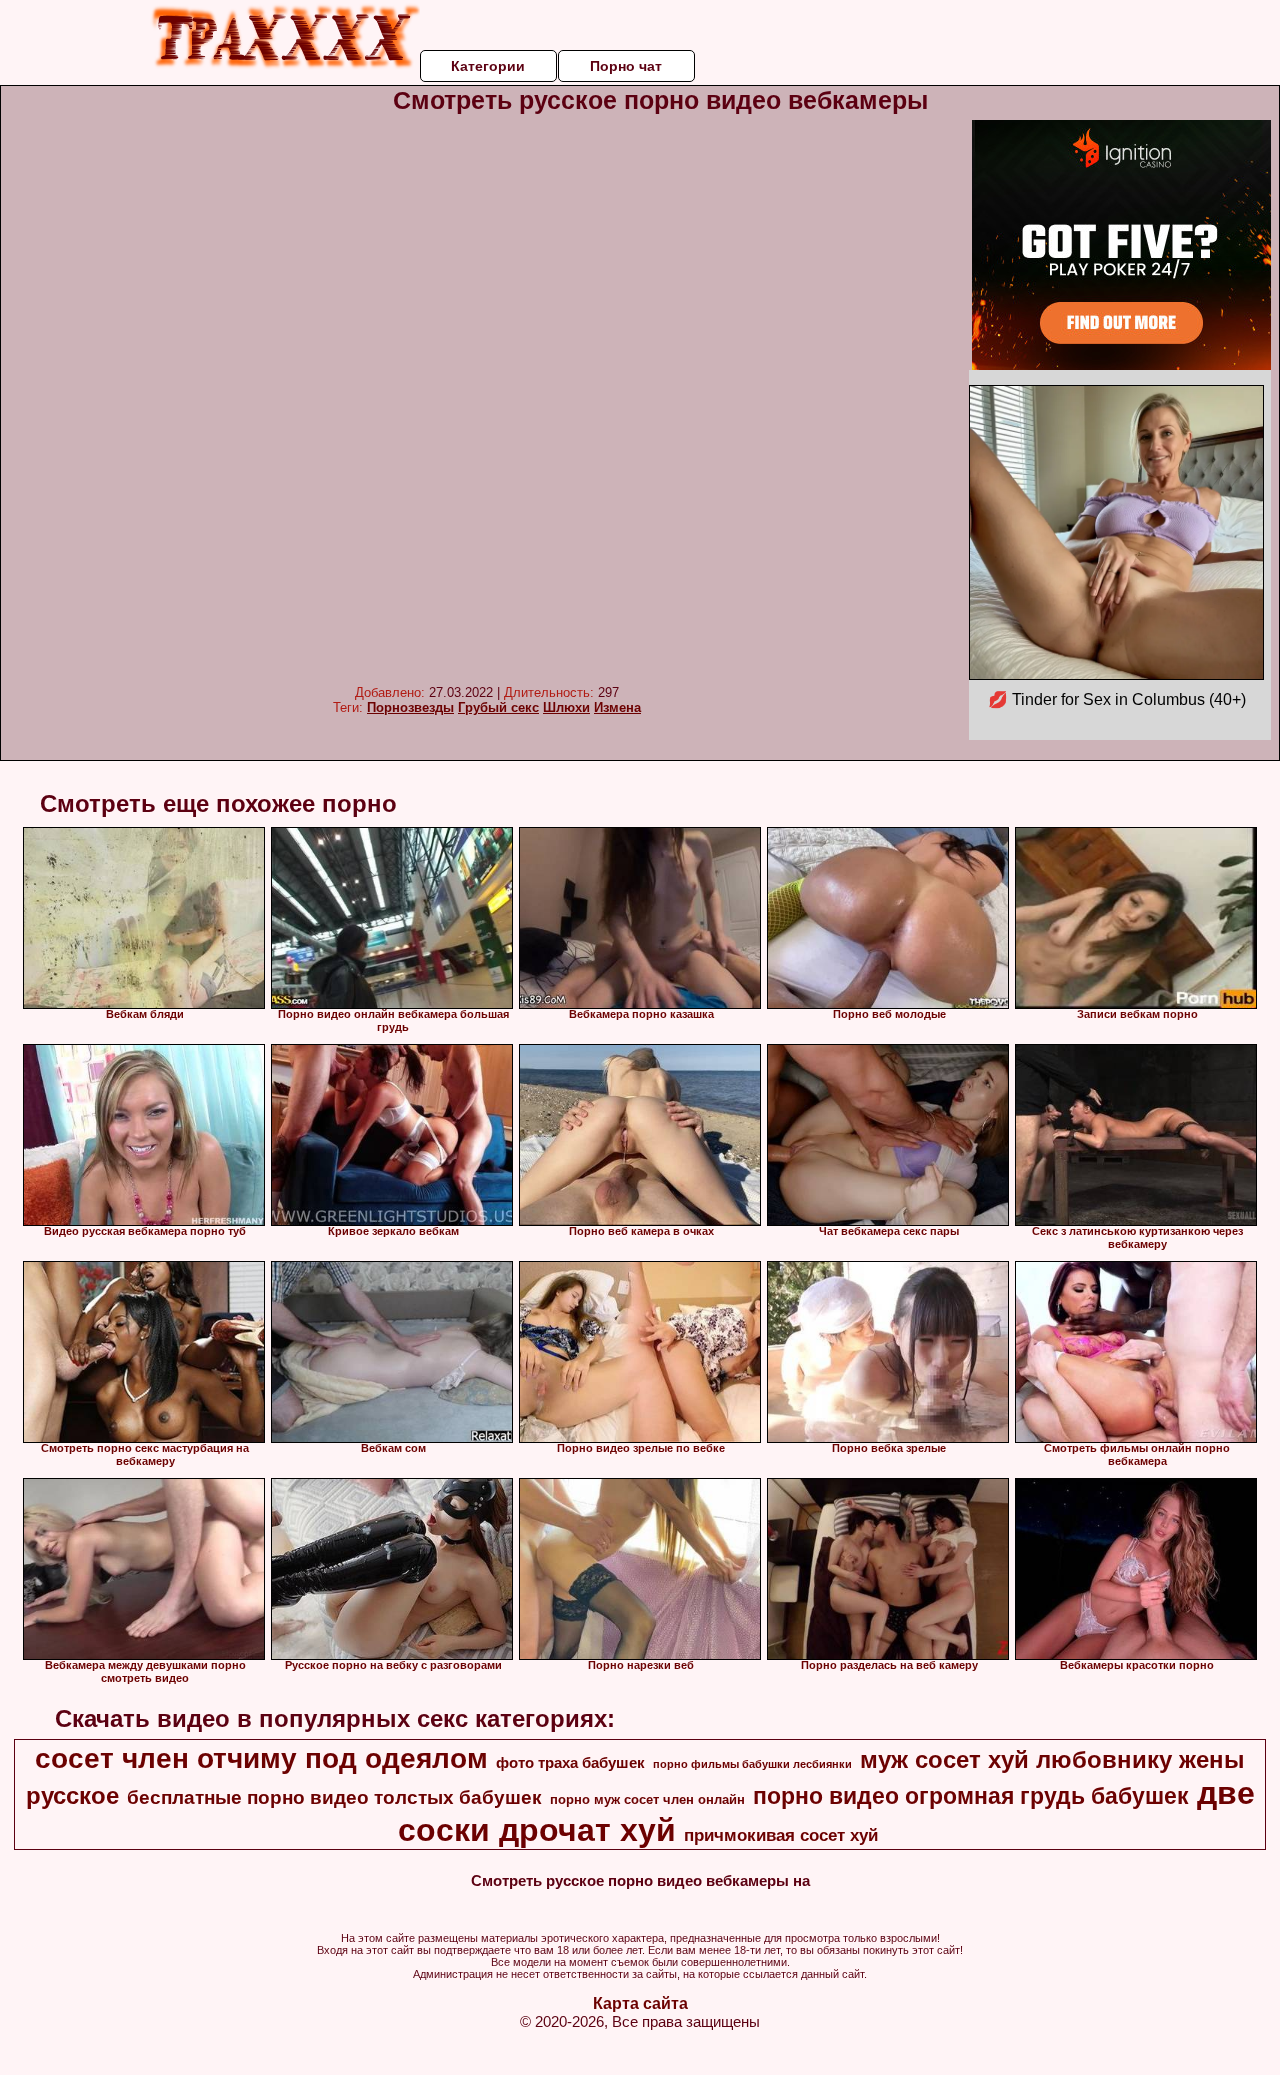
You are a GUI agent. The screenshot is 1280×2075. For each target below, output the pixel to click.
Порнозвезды (410, 707)
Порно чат (626, 66)
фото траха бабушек (570, 1763)
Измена (617, 707)
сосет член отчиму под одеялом (261, 1758)
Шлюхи (566, 707)
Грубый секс (498, 707)
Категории (488, 66)
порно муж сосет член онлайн (647, 1799)
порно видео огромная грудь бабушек (971, 1796)
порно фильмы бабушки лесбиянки (752, 1764)
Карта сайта (640, 2003)
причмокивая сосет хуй (781, 1835)
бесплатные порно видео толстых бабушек (334, 1797)
